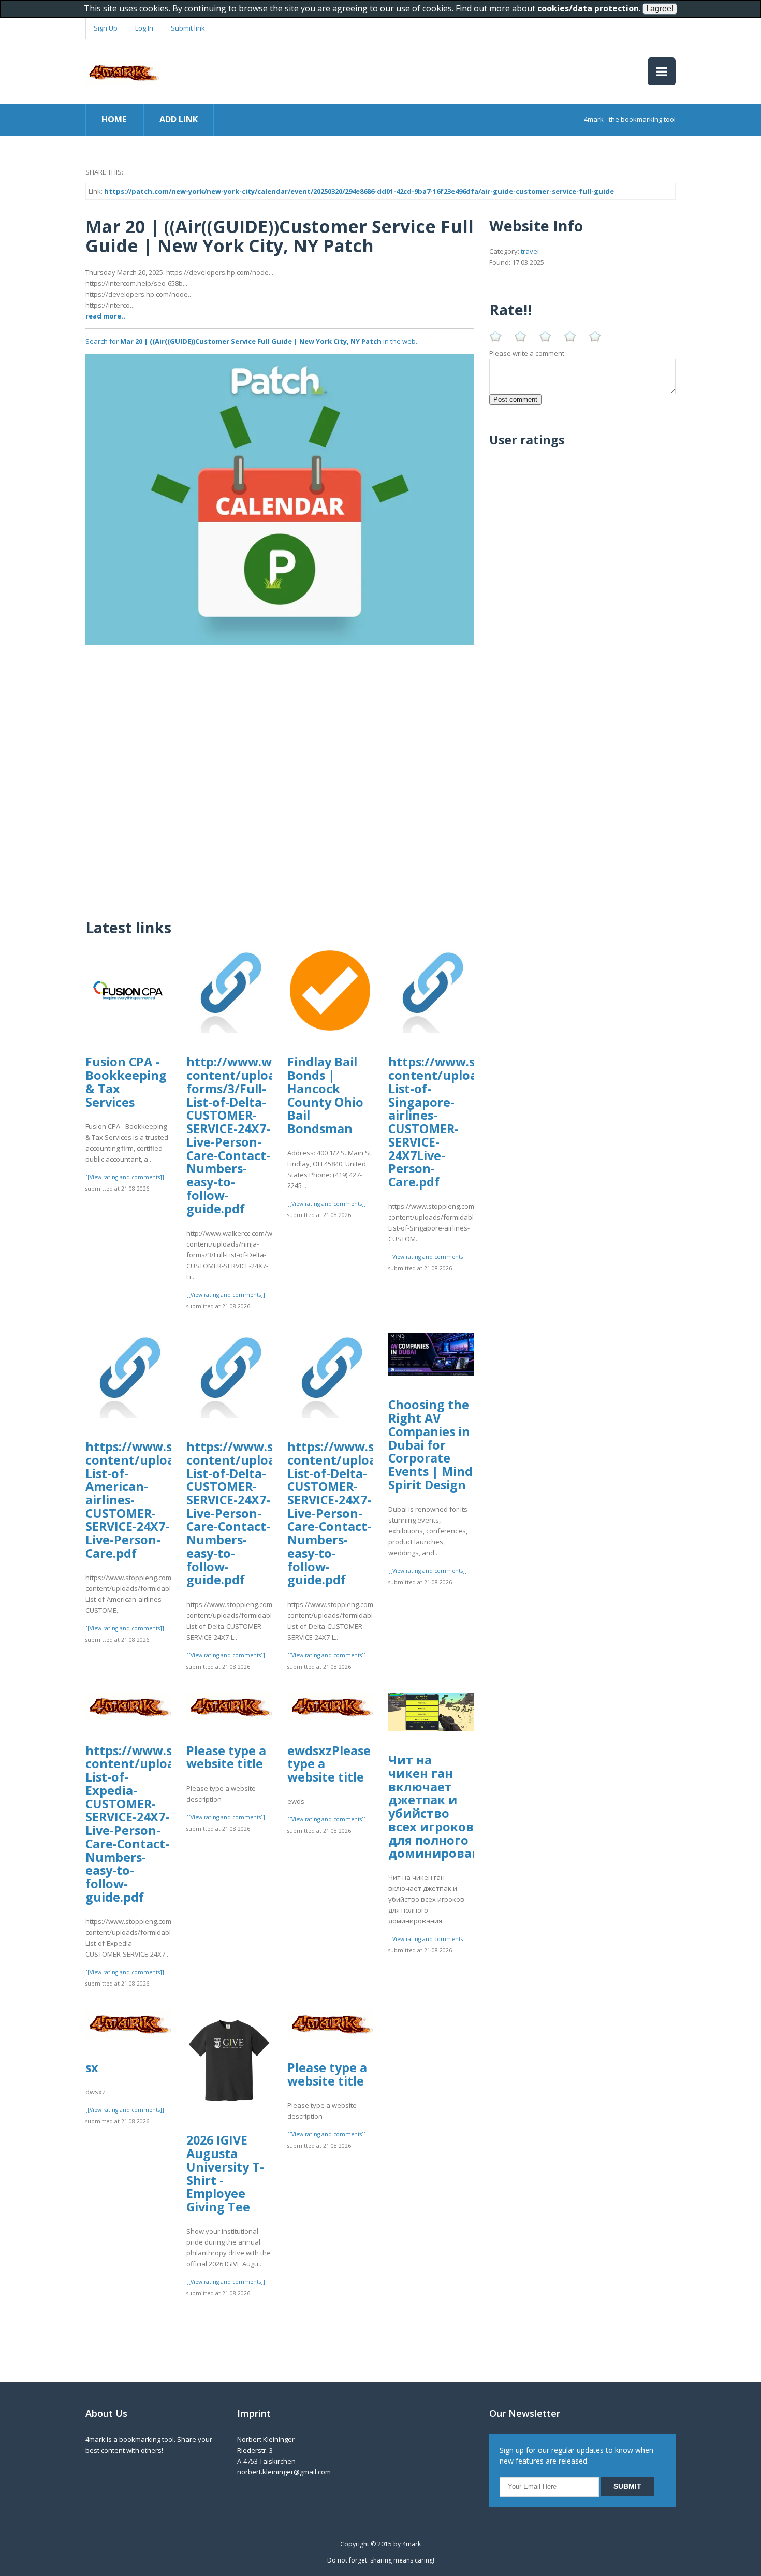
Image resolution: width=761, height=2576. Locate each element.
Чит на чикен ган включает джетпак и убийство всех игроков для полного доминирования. (444, 1806)
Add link (179, 119)
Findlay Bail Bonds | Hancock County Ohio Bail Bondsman (325, 1095)
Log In (144, 28)
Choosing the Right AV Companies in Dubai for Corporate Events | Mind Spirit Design (430, 1444)
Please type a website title (226, 1757)
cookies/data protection (588, 8)
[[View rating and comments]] (125, 1177)
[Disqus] (280, 774)
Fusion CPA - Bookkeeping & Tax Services (126, 1082)
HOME (114, 119)
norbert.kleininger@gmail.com (284, 2472)
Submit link (188, 28)
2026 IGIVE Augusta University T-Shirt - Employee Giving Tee (225, 2173)
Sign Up (106, 28)
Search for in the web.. (252, 341)
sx (92, 2067)
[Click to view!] (280, 498)
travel (530, 251)
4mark (412, 2544)
